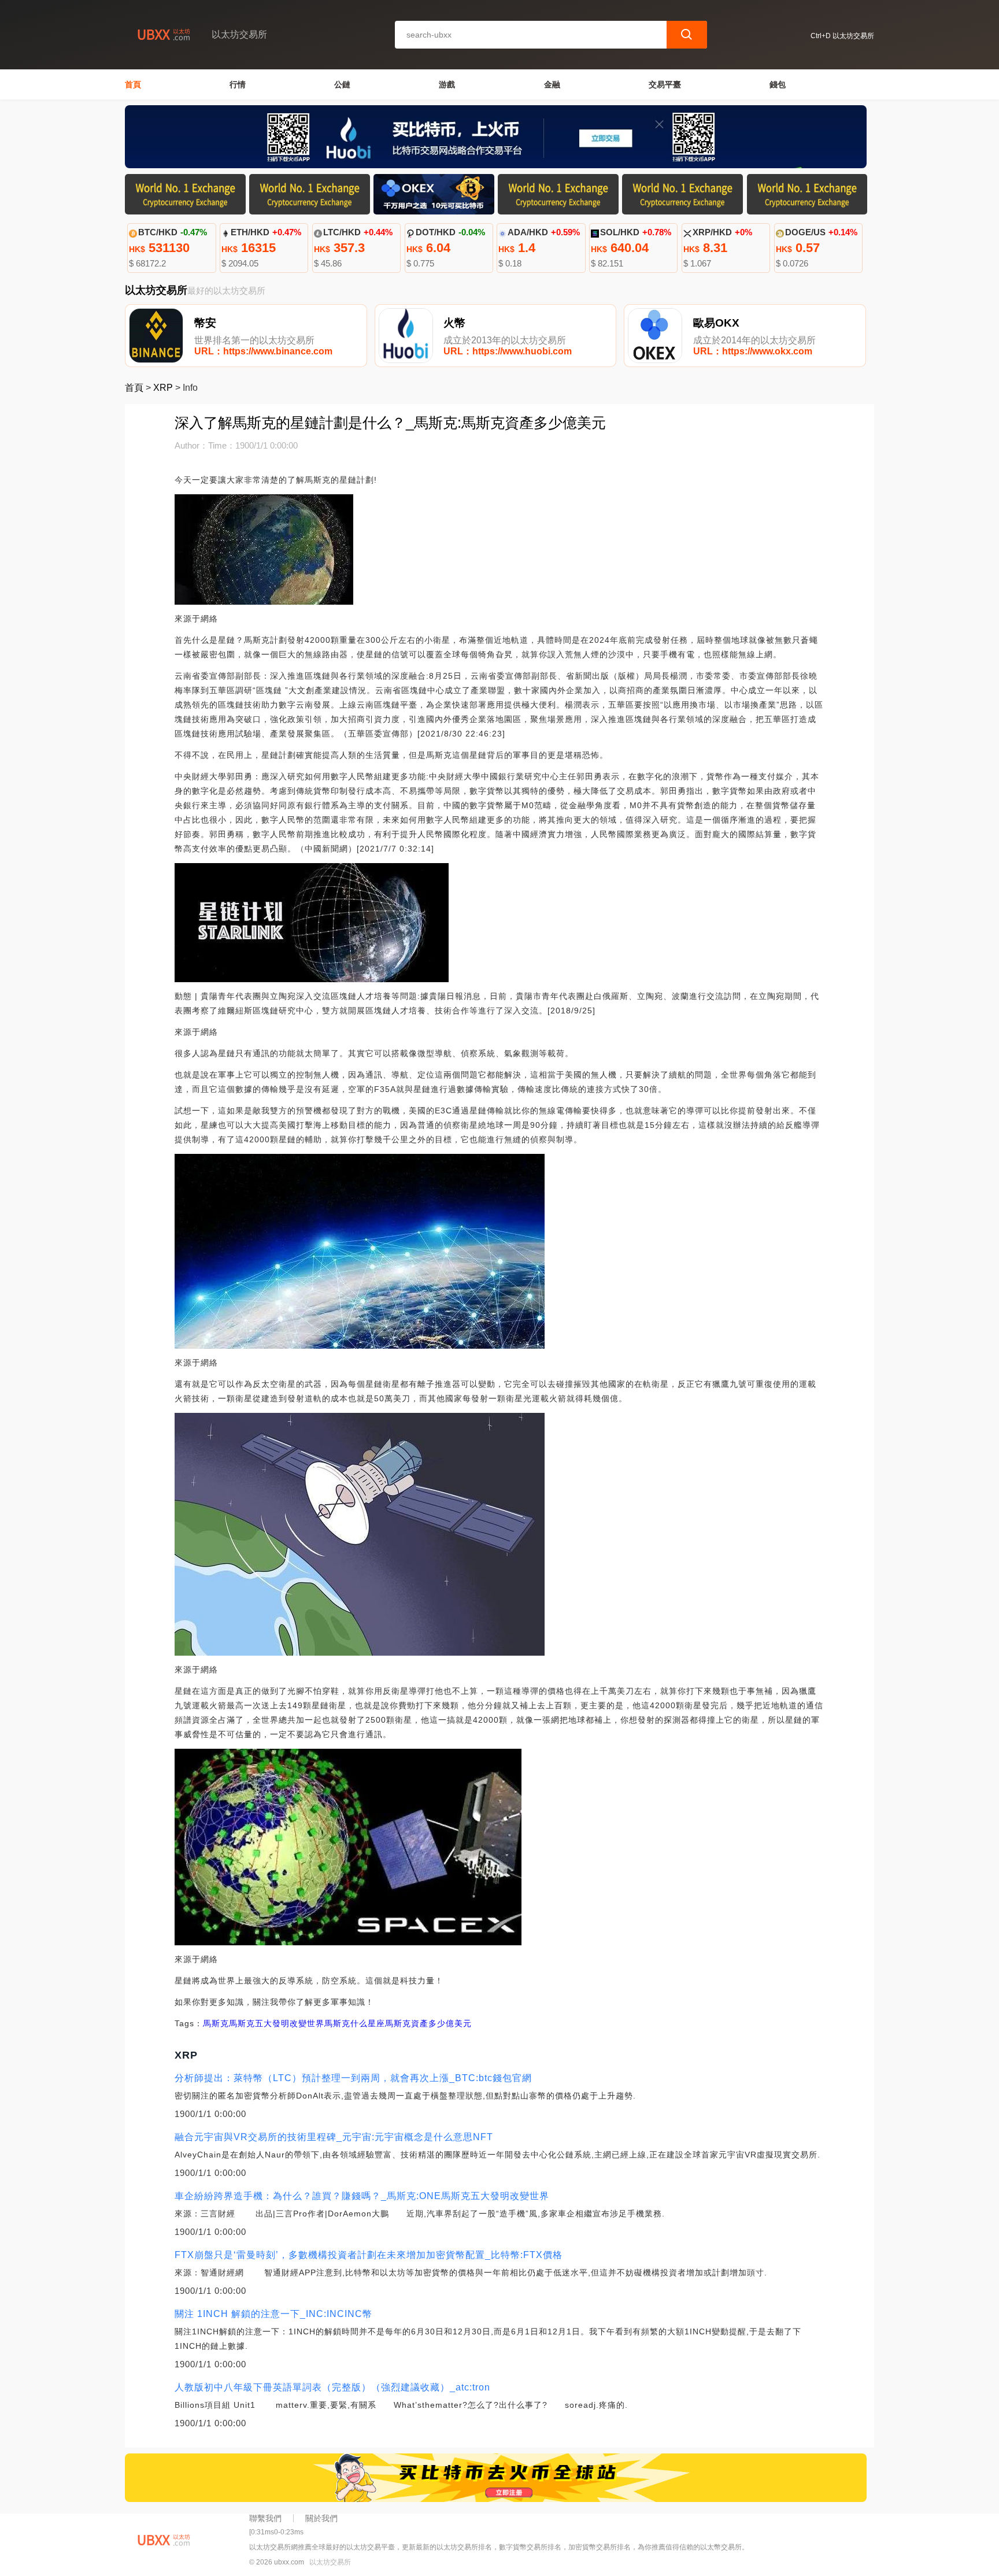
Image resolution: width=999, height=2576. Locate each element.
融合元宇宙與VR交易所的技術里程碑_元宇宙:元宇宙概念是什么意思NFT (334, 2137)
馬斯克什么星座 (355, 2023)
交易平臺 (665, 84)
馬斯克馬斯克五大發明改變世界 (264, 2023)
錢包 (778, 84)
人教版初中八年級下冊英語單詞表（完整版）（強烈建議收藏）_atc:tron (332, 2387)
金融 (552, 84)
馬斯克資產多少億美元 (428, 2023)
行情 (238, 84)
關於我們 (321, 2518)
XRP (163, 388)
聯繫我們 (265, 2518)
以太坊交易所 (330, 2562)
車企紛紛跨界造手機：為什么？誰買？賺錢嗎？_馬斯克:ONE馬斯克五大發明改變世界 (362, 2196)
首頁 (133, 84)
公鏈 (342, 84)
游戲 (447, 84)
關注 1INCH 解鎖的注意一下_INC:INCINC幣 (273, 2314)
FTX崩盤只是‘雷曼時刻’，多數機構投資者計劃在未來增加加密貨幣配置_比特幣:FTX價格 (369, 2255)
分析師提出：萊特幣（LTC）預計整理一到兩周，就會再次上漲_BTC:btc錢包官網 (353, 2078)
